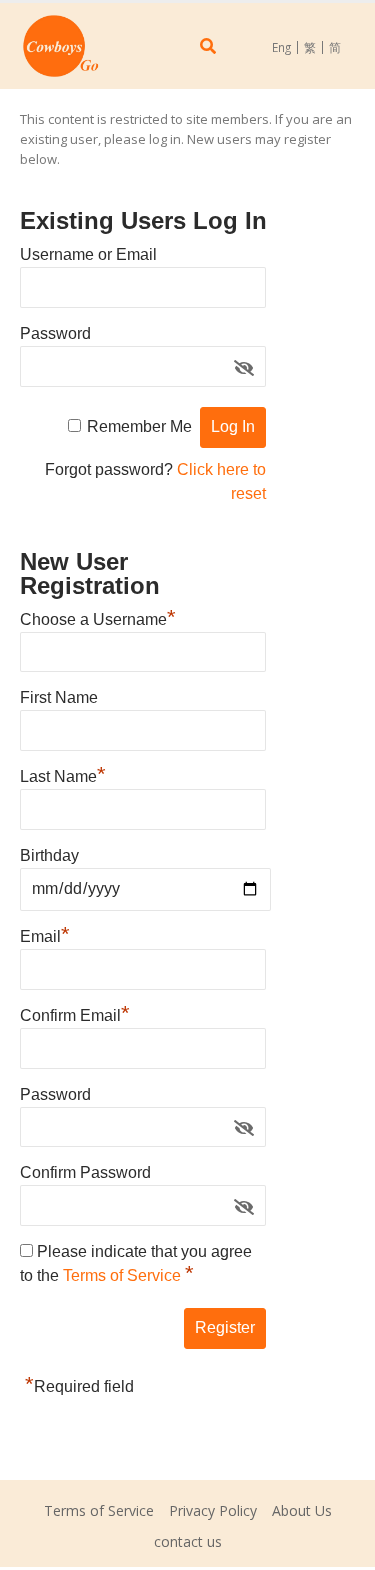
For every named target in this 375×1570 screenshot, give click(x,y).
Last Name (63, 774)
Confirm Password (85, 1172)
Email (45, 934)
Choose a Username (98, 617)
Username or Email (88, 254)
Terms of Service (124, 1275)
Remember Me (139, 426)
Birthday (49, 855)
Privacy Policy (213, 1510)
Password (55, 333)
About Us (302, 1510)
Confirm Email (75, 1013)
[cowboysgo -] (60, 46)
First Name (59, 697)
